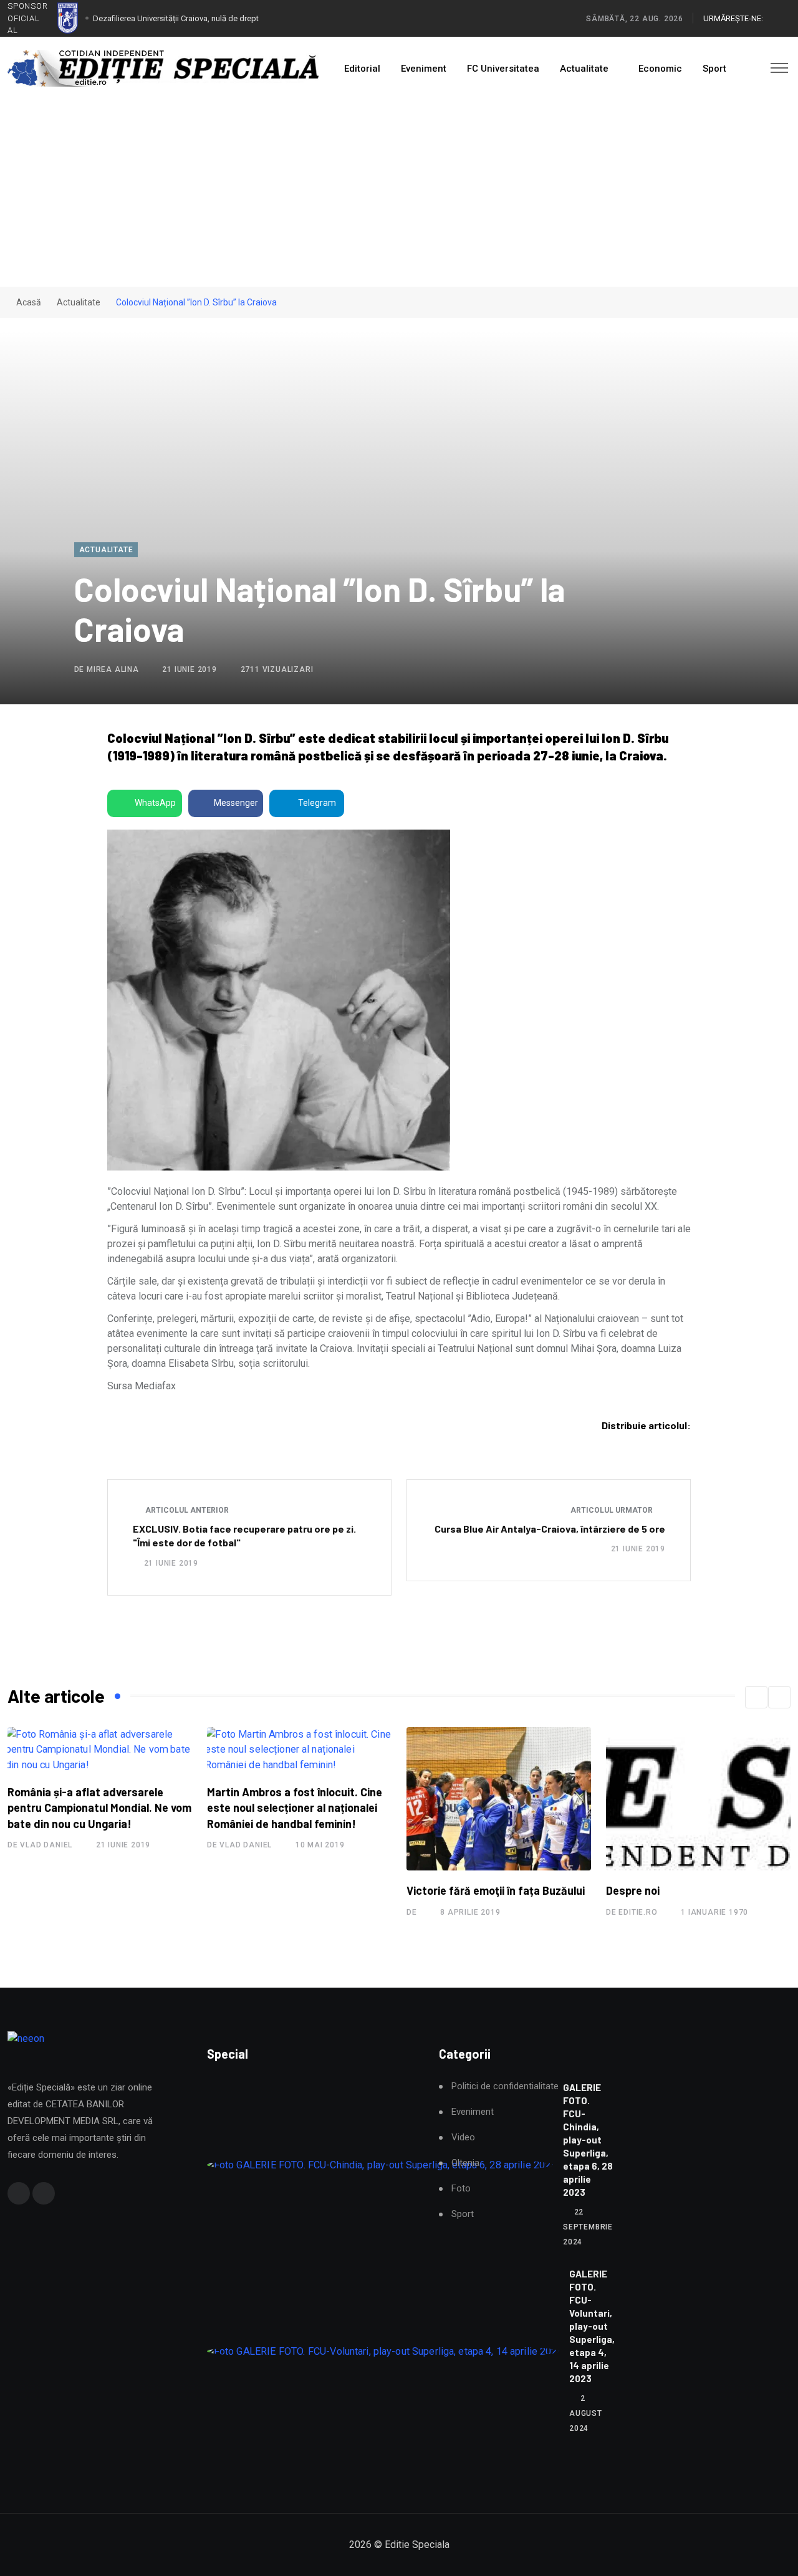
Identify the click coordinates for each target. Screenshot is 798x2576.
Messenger (236, 803)
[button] (756, 1697)
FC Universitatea (503, 69)
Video (463, 2138)
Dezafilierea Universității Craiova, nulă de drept (176, 18)
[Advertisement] (399, 193)
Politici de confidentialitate (505, 2086)
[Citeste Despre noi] (698, 1799)
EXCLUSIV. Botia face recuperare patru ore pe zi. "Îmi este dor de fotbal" (244, 1535)
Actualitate (584, 69)
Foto (461, 2189)
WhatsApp (155, 803)
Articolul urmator (613, 1510)
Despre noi (633, 1890)
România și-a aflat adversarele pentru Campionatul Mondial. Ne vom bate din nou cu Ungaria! (99, 1808)
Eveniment (424, 69)
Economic (660, 69)
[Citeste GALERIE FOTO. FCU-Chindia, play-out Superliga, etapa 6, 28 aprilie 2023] (380, 2165)
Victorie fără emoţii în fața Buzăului (496, 1890)
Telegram (317, 803)
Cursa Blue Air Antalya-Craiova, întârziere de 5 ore (550, 1529)
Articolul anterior (186, 1510)
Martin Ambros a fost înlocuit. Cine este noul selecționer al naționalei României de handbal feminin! (295, 1808)
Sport (714, 69)
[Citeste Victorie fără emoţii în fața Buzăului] (499, 1799)
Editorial (362, 69)
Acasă (28, 302)
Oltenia (465, 2163)
